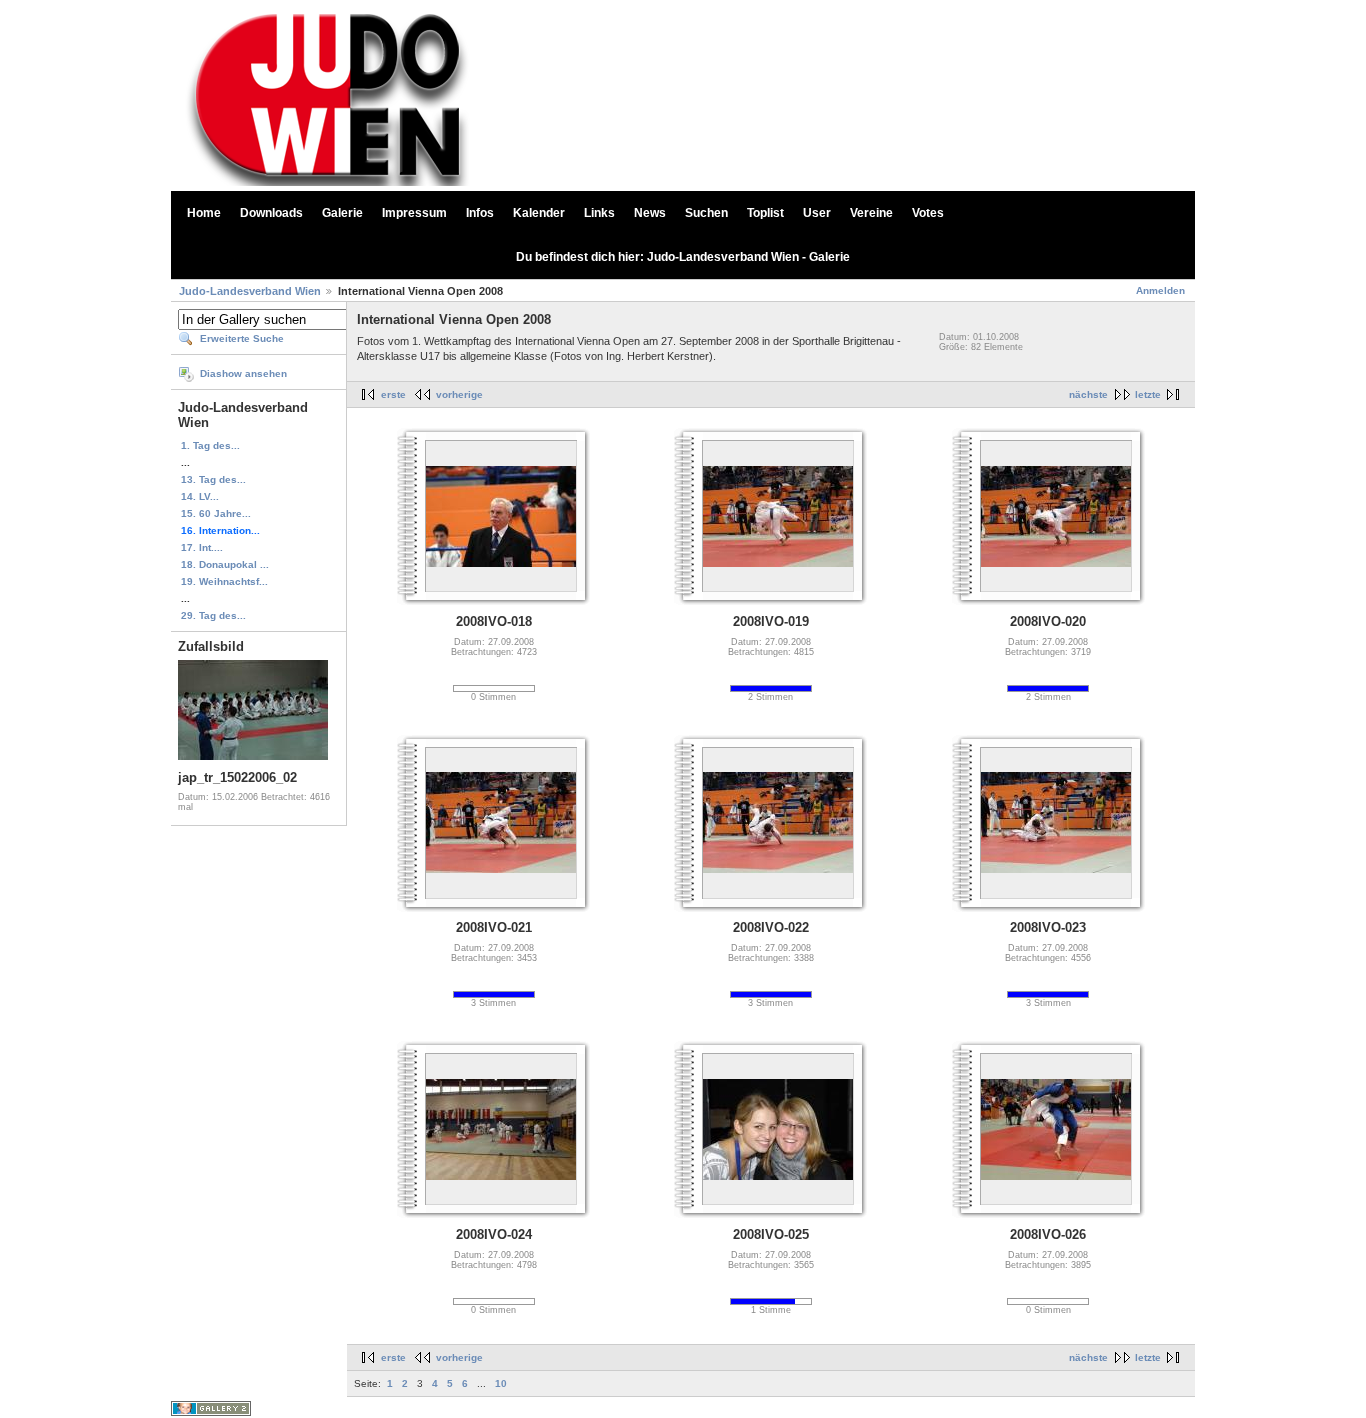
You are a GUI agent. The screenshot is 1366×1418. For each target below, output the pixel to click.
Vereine (871, 213)
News (650, 213)
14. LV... (200, 496)
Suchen (706, 213)
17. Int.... (202, 547)
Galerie (342, 213)
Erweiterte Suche (242, 338)
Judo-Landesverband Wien (250, 291)
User (817, 213)
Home (204, 213)
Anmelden (1160, 290)
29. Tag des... (213, 615)
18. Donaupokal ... (225, 564)
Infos (480, 213)
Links (599, 213)
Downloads (271, 213)
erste (393, 394)
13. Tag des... (213, 479)
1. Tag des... (210, 445)
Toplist (765, 213)
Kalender (539, 213)
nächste (1088, 394)
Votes (928, 213)
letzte (1148, 394)
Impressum (414, 213)
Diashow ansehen (243, 373)
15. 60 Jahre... (216, 513)
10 (501, 1383)
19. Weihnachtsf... (224, 581)
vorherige (459, 394)
